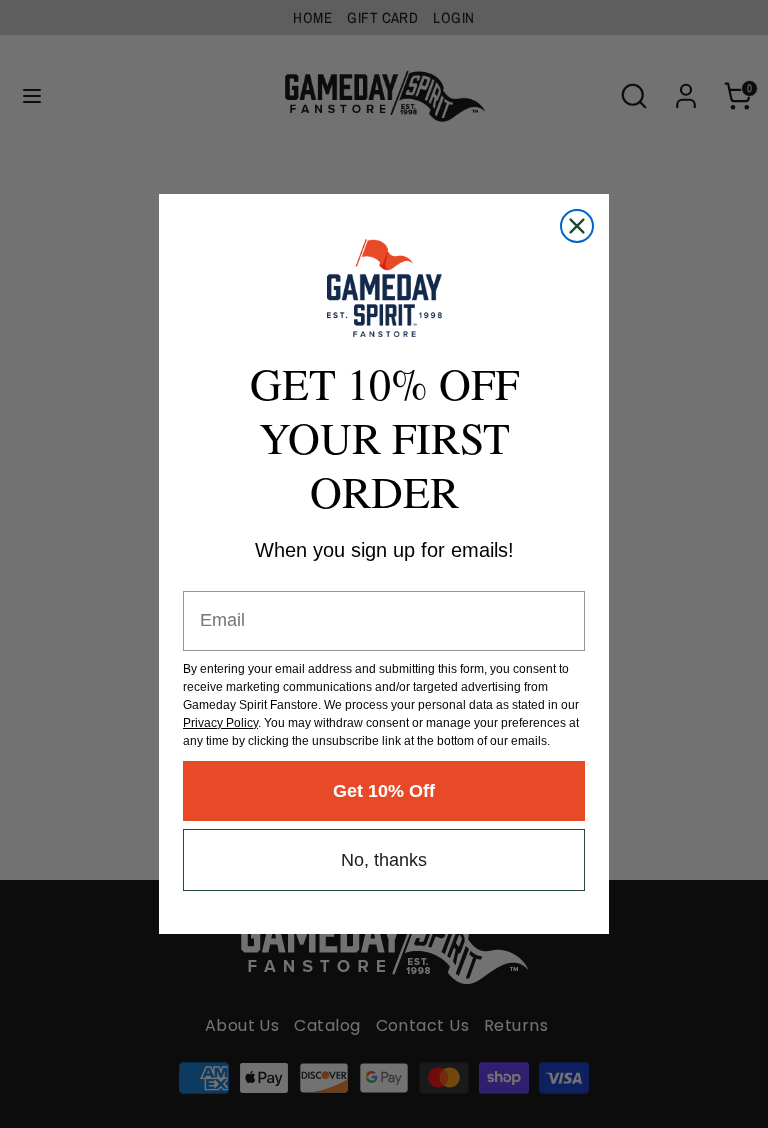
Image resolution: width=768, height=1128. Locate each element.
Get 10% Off (384, 791)
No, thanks (384, 860)
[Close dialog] (577, 226)
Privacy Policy (220, 723)
